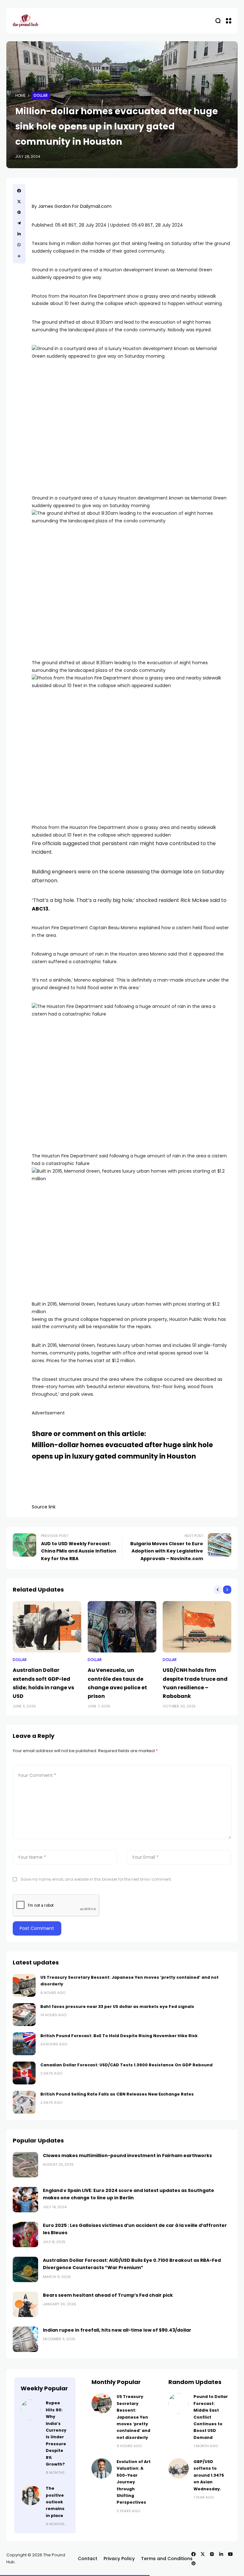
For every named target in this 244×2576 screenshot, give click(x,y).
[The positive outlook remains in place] (31, 2495)
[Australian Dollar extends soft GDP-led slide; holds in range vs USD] (47, 1627)
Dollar (41, 96)
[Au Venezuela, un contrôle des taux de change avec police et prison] (122, 1627)
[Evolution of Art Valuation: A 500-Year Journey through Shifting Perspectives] (102, 2468)
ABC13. (41, 909)
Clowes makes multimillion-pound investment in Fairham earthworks (127, 2155)
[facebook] (19, 191)
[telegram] (19, 223)
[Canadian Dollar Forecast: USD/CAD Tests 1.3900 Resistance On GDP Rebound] (24, 2073)
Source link (44, 1507)
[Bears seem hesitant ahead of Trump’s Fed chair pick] (25, 2304)
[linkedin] (19, 234)
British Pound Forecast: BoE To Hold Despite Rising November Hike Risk (119, 2036)
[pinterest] (19, 212)
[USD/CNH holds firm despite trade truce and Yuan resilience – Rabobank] (197, 1627)
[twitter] (19, 202)
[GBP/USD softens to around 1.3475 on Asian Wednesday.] (179, 2468)
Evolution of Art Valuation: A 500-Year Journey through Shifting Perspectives (134, 2482)
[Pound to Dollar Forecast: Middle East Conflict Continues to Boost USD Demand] (179, 2403)
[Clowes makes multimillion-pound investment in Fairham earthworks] (25, 2165)
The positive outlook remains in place (55, 2502)
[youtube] (230, 2554)
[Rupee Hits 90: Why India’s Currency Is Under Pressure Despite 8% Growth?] (31, 2410)
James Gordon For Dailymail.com (75, 206)
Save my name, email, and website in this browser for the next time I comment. (96, 1879)
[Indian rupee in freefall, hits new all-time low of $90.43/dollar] (25, 2339)
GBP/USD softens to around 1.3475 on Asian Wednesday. (209, 2475)
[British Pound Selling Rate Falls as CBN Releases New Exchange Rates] (24, 2102)
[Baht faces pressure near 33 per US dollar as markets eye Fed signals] (24, 2015)
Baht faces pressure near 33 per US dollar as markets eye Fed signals (117, 2006)
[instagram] (212, 2554)
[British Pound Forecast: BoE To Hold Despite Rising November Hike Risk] (24, 2044)
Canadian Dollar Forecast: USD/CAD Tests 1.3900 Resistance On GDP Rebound (126, 2065)
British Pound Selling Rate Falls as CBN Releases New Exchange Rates (117, 2094)
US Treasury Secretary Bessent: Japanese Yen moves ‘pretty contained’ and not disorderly (133, 2417)
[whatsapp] (19, 245)
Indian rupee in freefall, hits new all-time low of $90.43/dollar (117, 2330)
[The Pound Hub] (25, 21)
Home (20, 96)
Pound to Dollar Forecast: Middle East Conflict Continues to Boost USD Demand (211, 2417)
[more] (19, 256)
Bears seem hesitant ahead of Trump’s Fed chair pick (108, 2295)
